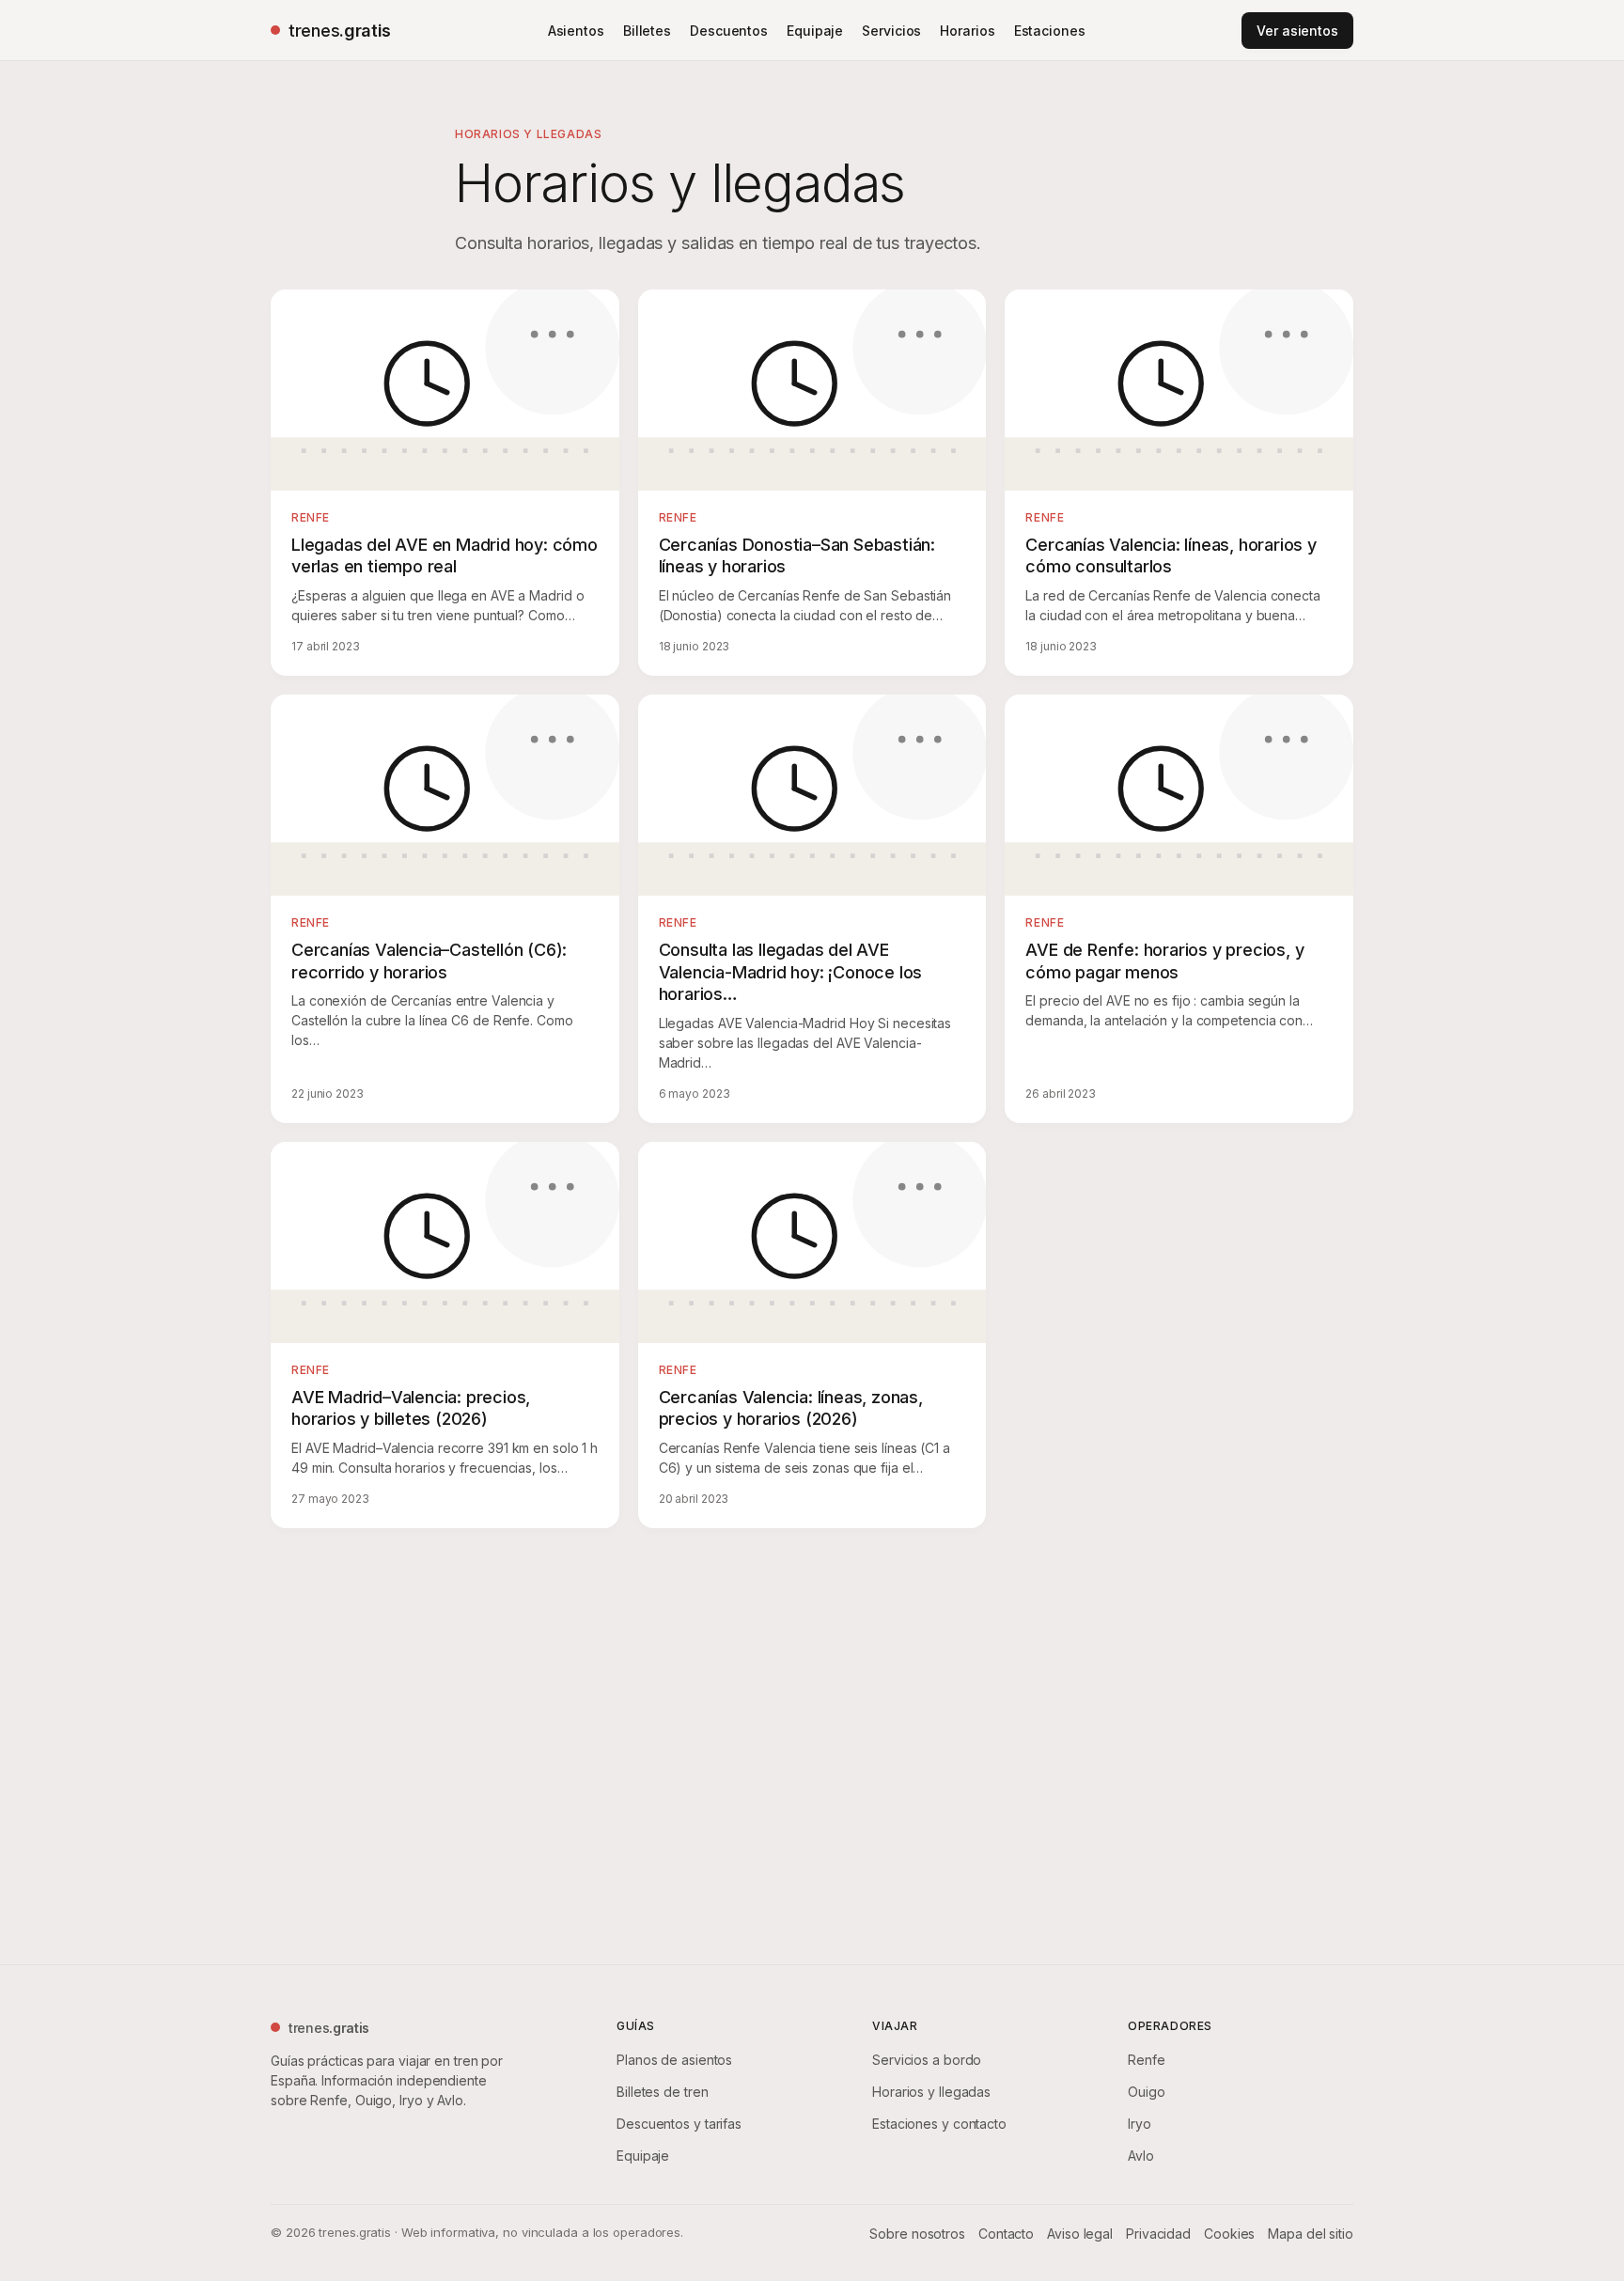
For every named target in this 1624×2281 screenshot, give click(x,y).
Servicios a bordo (927, 2060)
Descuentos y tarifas (679, 2124)
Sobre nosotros (917, 2234)
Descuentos (729, 31)
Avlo (1141, 2156)
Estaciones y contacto (939, 2124)
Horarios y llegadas (931, 2092)
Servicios (891, 31)
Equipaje (815, 31)
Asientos (576, 31)
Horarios (967, 31)
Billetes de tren (662, 2092)
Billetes (647, 31)
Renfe (1147, 2060)
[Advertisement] (812, 1742)
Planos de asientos (674, 2060)
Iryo (1140, 2124)
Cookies (1229, 2234)
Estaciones (1050, 31)
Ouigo (1147, 2092)
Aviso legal (1080, 2234)
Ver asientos (1297, 31)
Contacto (1006, 2234)
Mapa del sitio (1311, 2234)
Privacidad (1158, 2234)
